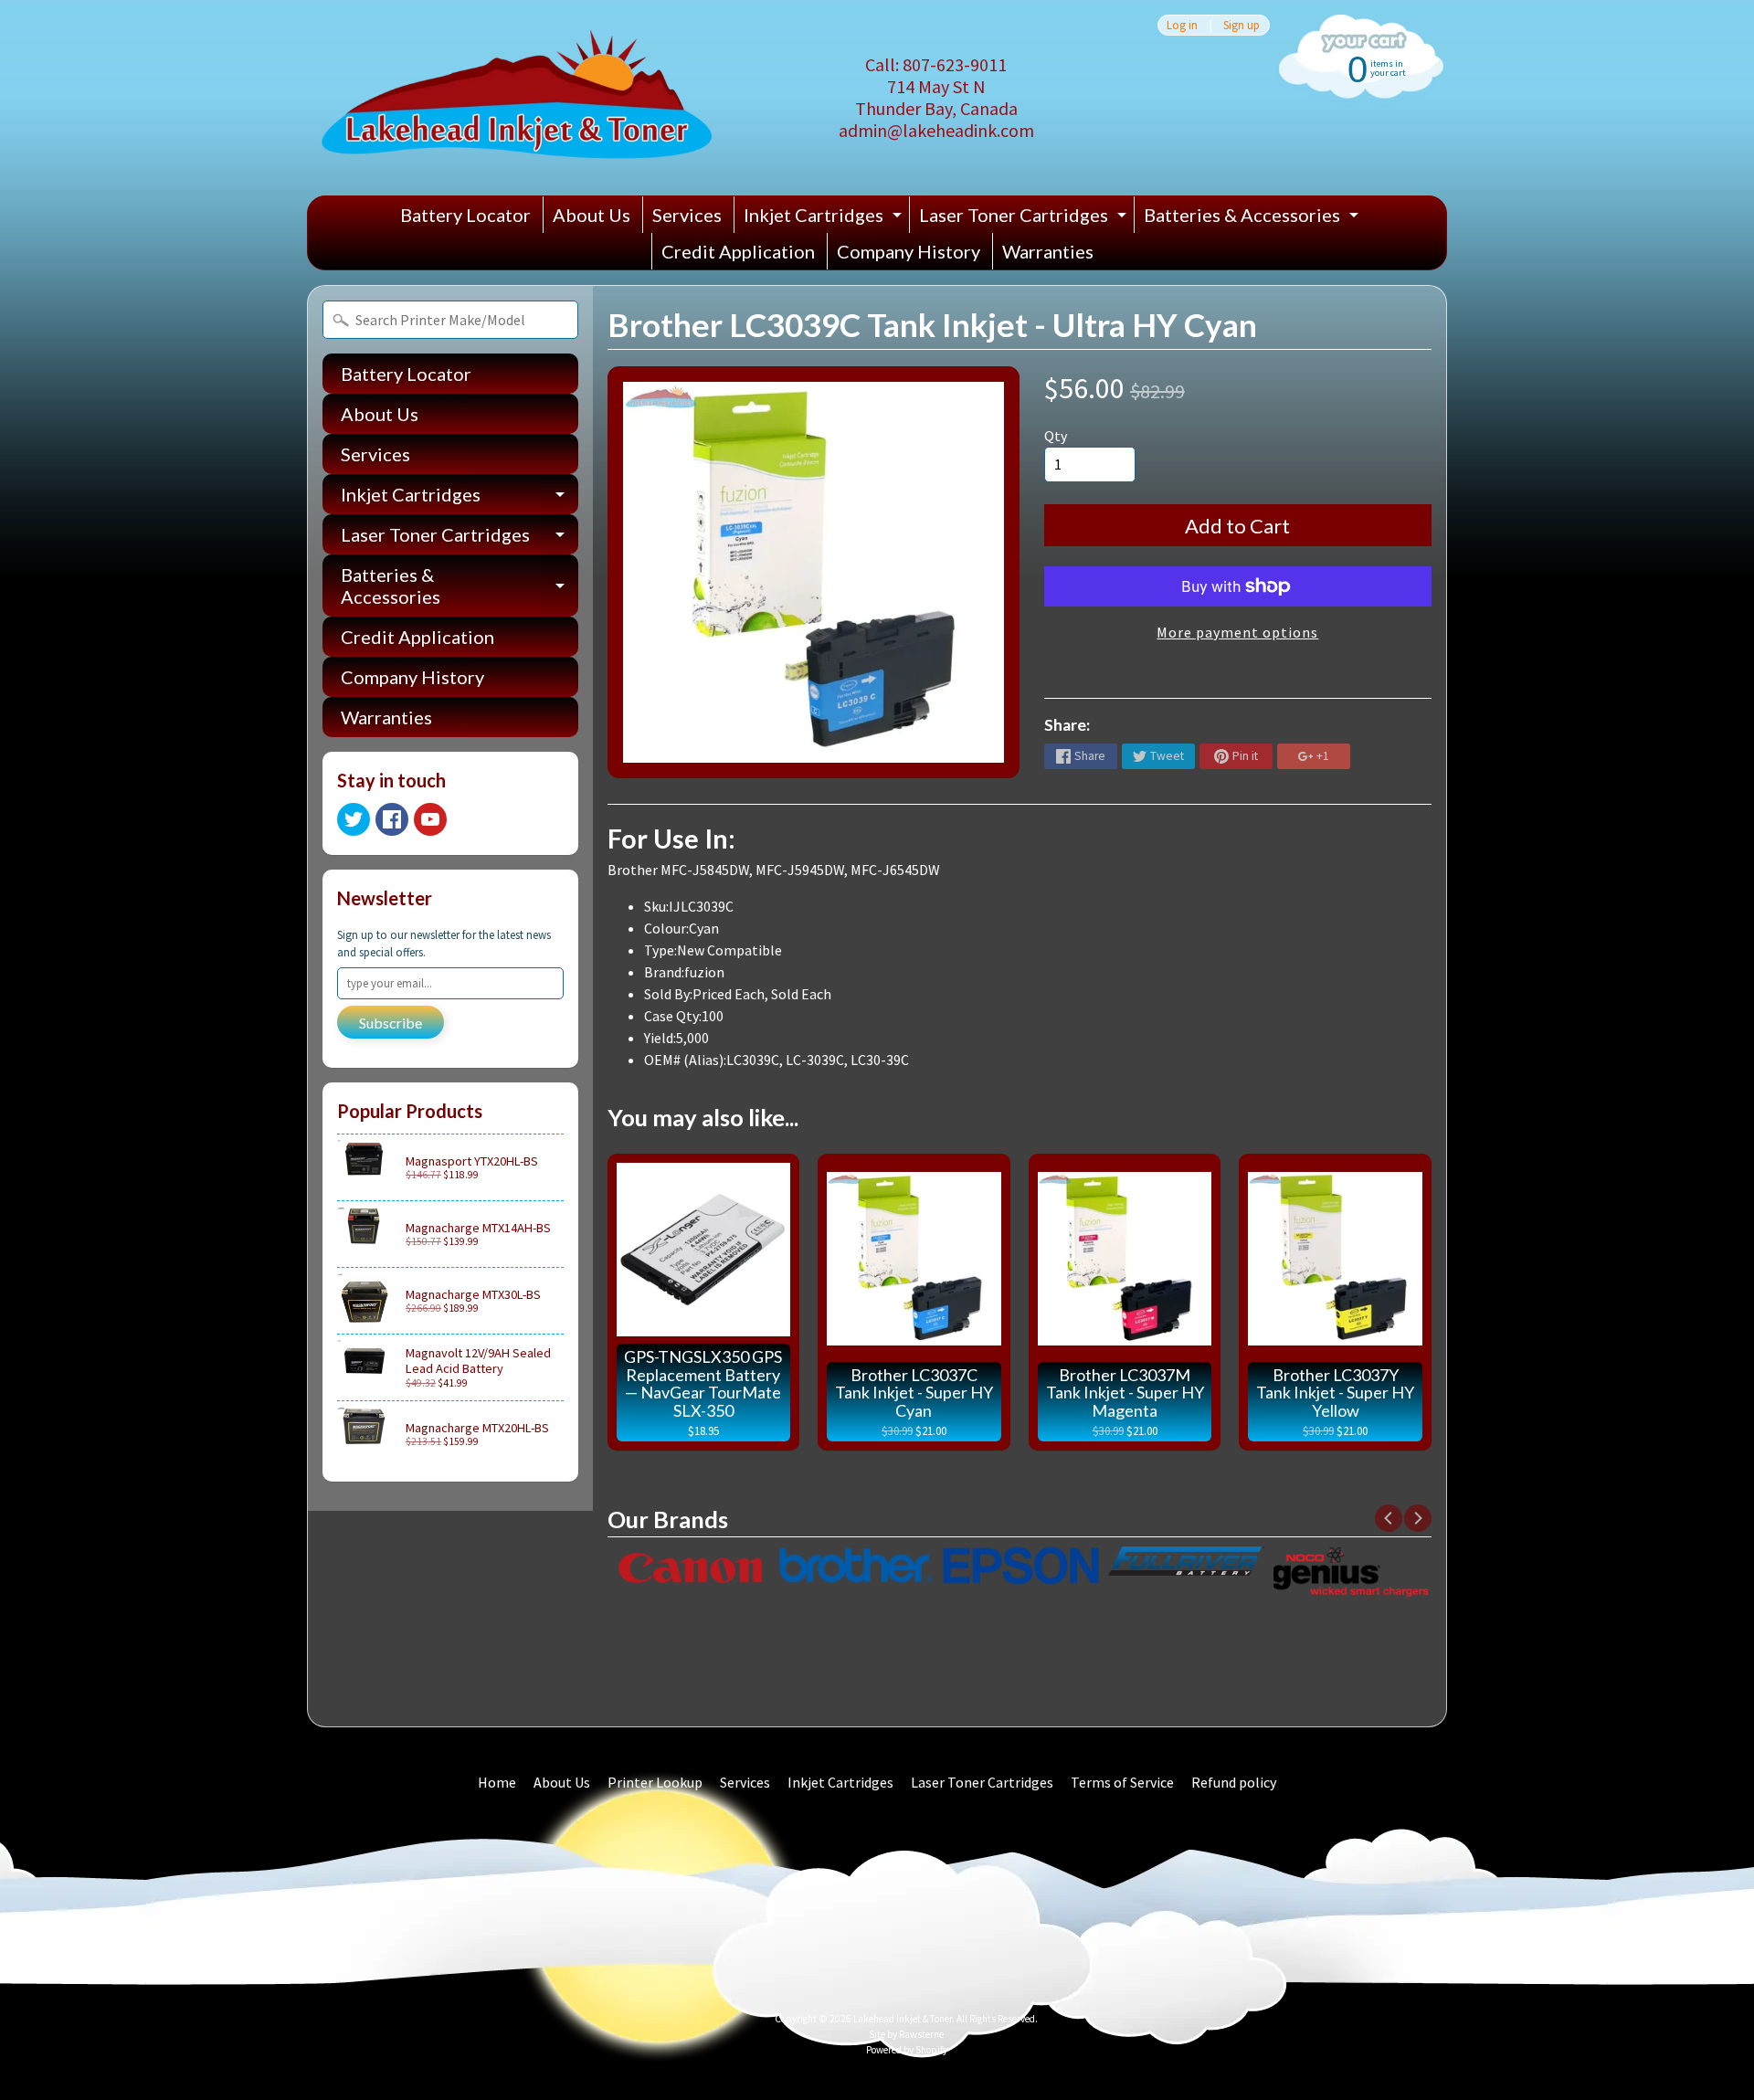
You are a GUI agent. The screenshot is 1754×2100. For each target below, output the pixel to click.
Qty (1056, 436)
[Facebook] (392, 819)
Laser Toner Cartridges (1025, 218)
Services (687, 215)
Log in (1182, 25)
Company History (909, 251)
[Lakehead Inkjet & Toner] (517, 98)
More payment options (1237, 632)
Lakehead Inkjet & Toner (903, 2019)
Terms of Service (1122, 1782)
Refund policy (1234, 1782)
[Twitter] (354, 819)
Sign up (1242, 25)
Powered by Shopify (907, 2050)
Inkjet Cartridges (825, 218)
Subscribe (391, 1023)
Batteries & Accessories (1253, 218)
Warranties (1048, 251)
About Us (592, 215)
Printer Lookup (655, 1782)
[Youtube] (430, 819)
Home (497, 1782)
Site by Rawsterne (906, 2034)
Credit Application (738, 251)
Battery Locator (465, 215)
